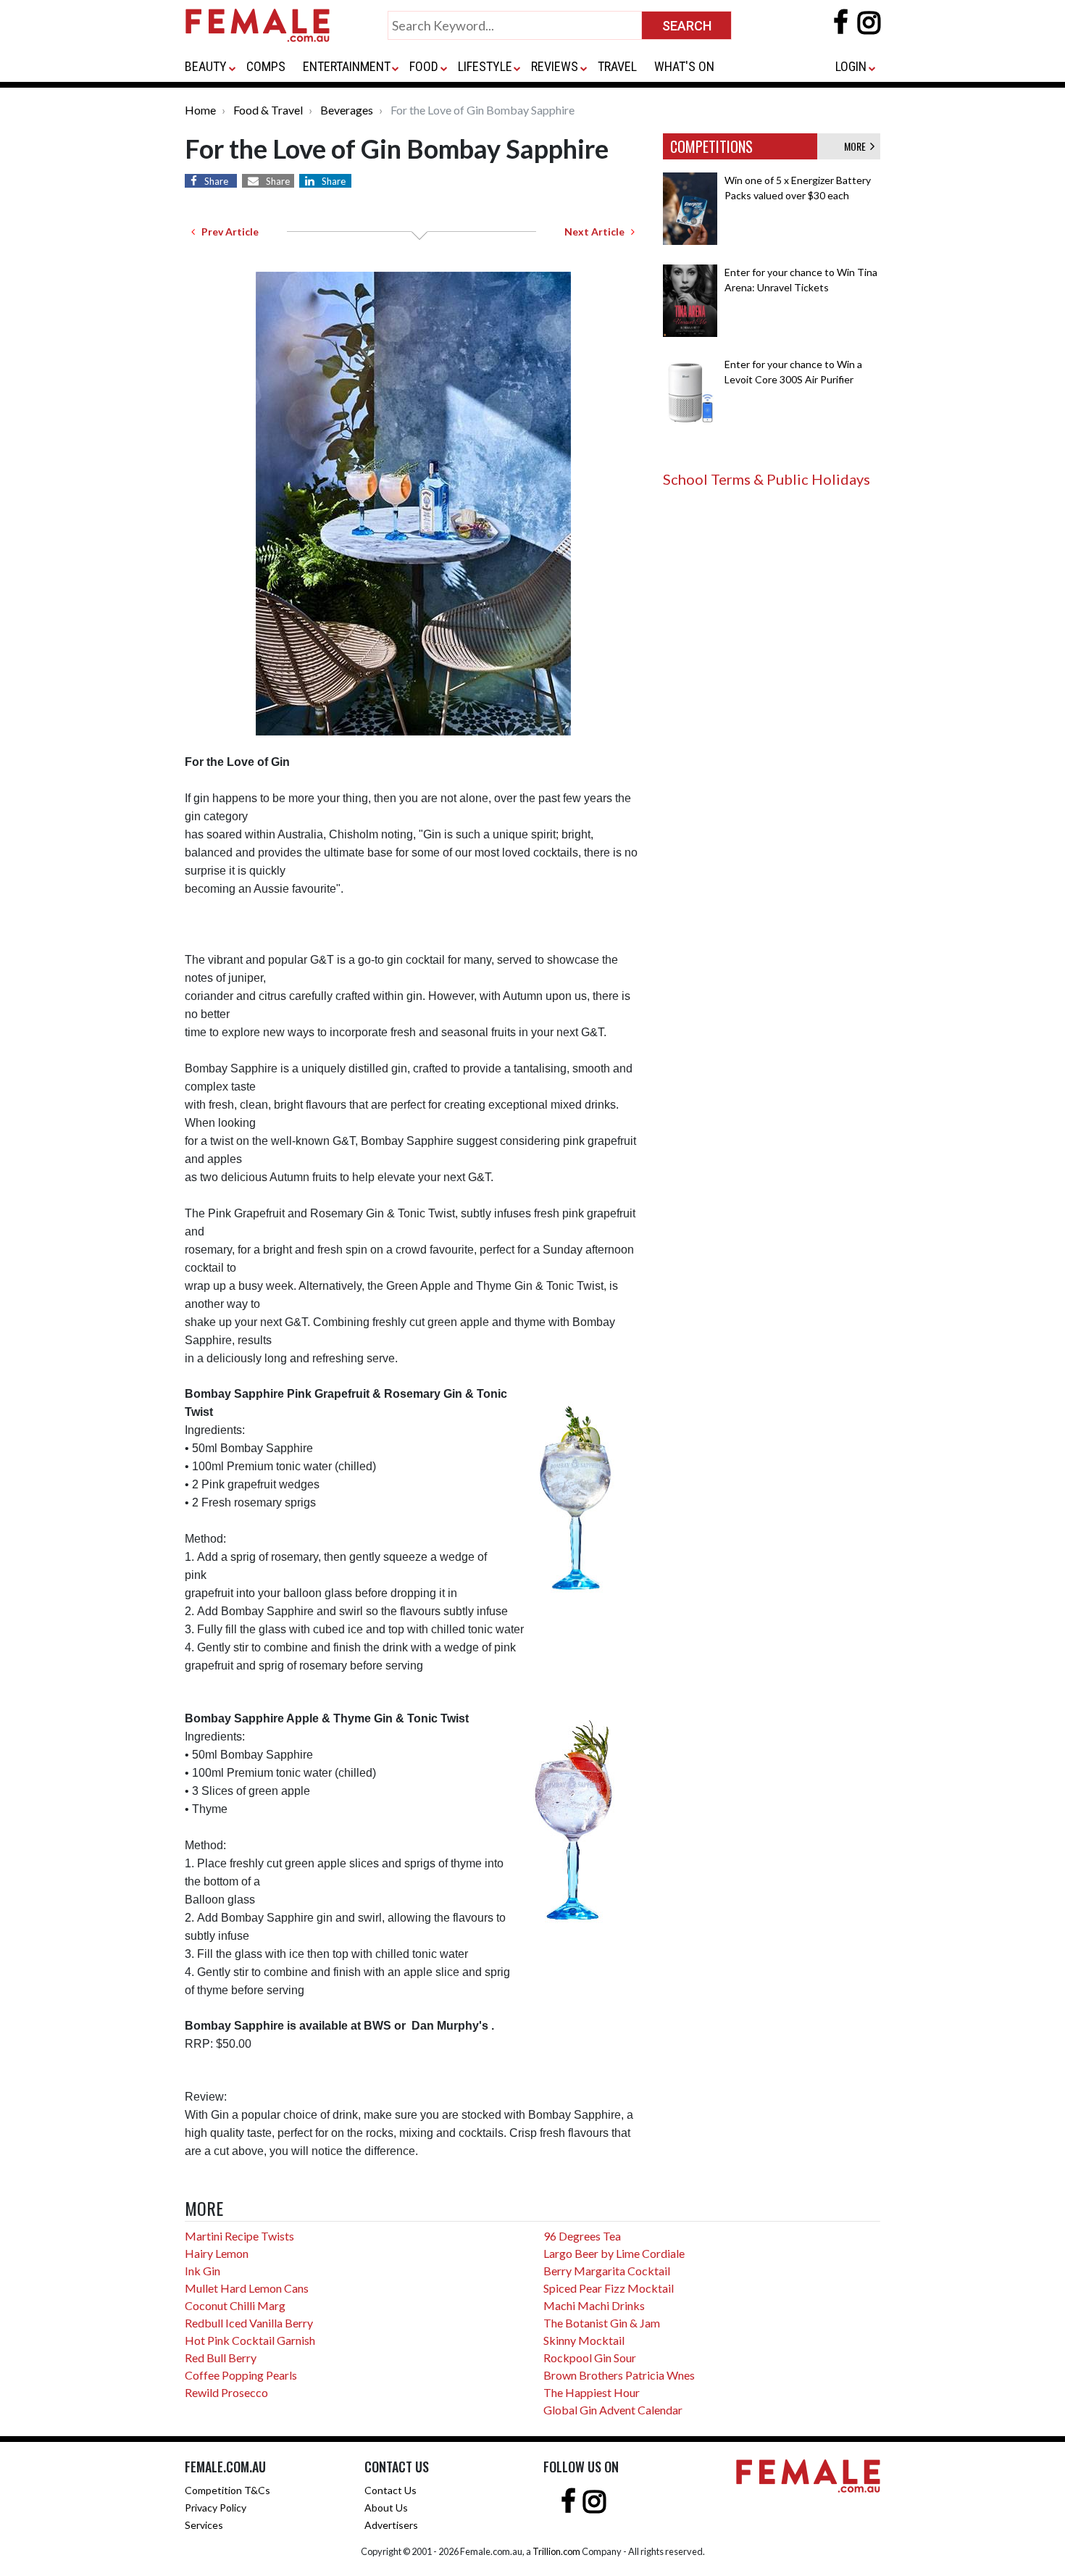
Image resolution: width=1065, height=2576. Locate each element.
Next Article (598, 232)
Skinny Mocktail (584, 2340)
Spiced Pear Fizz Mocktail (609, 2288)
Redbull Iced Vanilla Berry (249, 2323)
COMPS (266, 66)
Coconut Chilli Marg (235, 2305)
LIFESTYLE (485, 66)
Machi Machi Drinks (594, 2305)
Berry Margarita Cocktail (607, 2271)
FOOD (424, 66)
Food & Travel (268, 110)
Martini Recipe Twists (239, 2236)
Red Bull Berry (221, 2358)
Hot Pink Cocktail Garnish (250, 2340)
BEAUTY (206, 66)
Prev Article (227, 232)
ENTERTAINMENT (347, 66)
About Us (386, 2508)
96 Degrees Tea (582, 2236)
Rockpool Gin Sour (590, 2358)
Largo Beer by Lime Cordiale (614, 2253)
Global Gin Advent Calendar (613, 2410)
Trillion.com (556, 2551)
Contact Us (390, 2490)
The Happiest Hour (592, 2392)
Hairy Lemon (217, 2253)
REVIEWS (555, 66)
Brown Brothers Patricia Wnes (619, 2375)
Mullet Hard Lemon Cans (247, 2288)
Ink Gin (202, 2271)
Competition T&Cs (227, 2490)
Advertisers (391, 2525)
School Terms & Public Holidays (767, 479)
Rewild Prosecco (226, 2392)
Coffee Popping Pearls (241, 2375)
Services (204, 2525)
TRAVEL (617, 66)
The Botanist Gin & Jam (602, 2323)
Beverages (347, 110)
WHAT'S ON (684, 66)
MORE (857, 146)
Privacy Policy (216, 2508)
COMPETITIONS (711, 146)
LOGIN (851, 66)
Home (200, 110)
